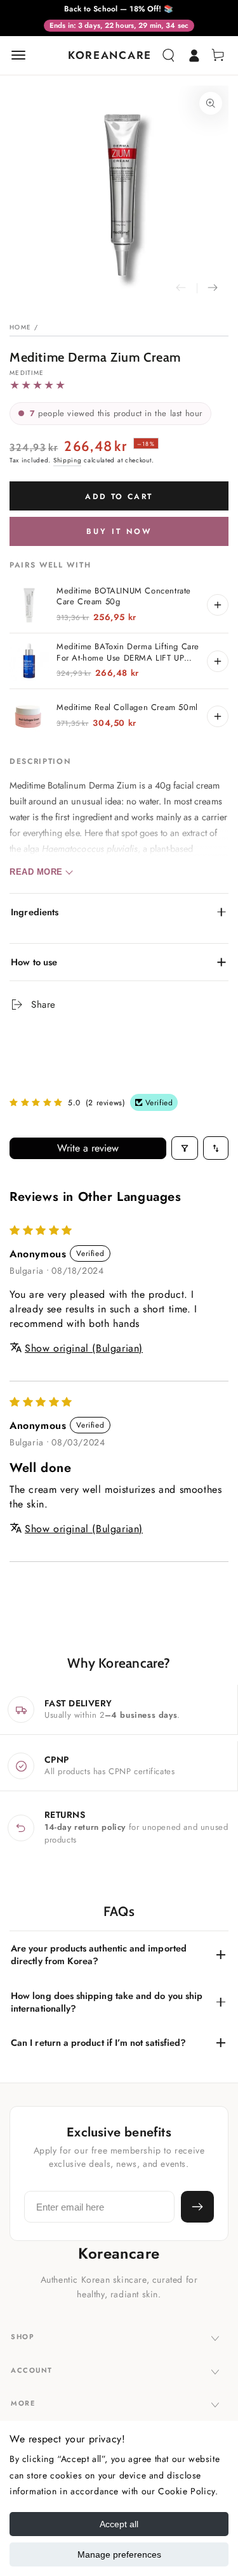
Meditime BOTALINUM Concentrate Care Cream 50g (124, 596)
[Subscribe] (197, 2207)
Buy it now (119, 531)
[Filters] (185, 1148)
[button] (168, 55)
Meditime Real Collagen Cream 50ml (127, 707)
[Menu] (18, 55)
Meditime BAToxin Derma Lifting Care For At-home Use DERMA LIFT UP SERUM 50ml (128, 652)
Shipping (68, 460)
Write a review (88, 1148)
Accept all (119, 2524)
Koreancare (119, 2254)
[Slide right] (213, 288)
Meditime (27, 373)
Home (20, 327)
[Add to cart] (218, 605)
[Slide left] (181, 288)
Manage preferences (119, 2554)
